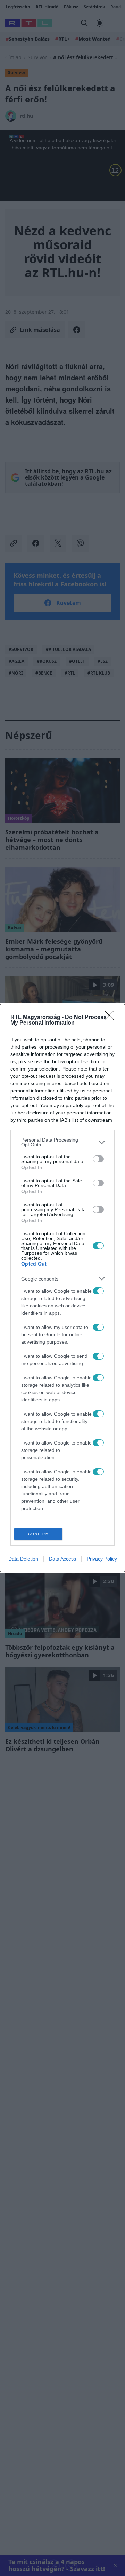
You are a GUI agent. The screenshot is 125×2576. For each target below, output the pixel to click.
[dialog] (62, 1288)
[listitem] (62, 1142)
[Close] (111, 1018)
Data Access (62, 1559)
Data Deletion (23, 1559)
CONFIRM (39, 1534)
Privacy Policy (102, 1559)
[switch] (98, 1159)
